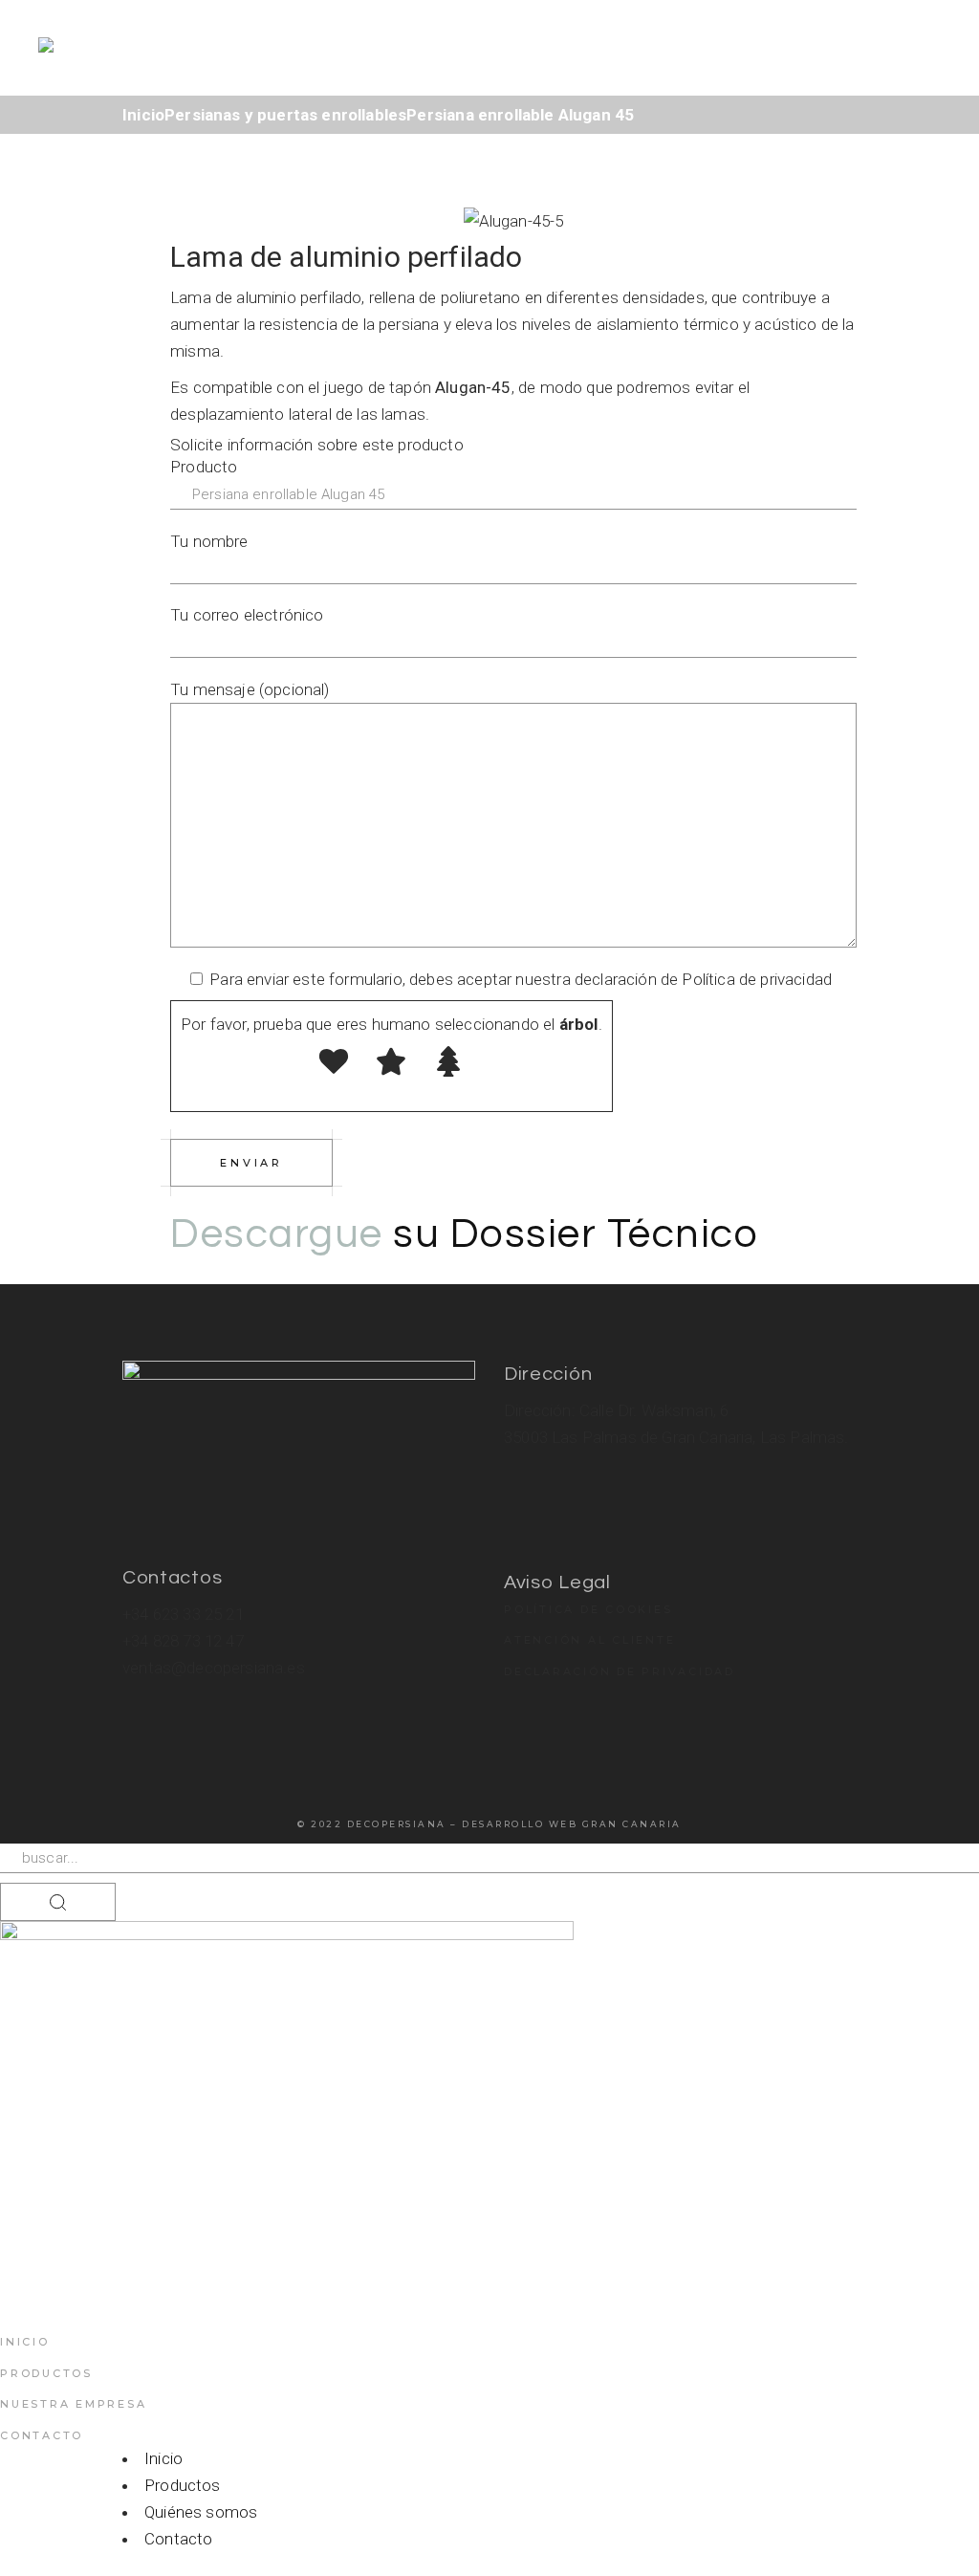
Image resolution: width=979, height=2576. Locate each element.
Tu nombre (209, 541)
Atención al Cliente (589, 1640)
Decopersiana (397, 1824)
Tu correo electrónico (247, 615)
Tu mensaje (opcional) (250, 689)
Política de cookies (588, 1609)
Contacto (42, 2435)
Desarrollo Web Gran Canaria (572, 1824)
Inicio (25, 2342)
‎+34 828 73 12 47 (183, 1641)
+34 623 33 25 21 (183, 1614)
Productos (46, 2373)
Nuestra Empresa (73, 2404)
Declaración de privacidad (620, 1671)
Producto (204, 467)
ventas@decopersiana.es (214, 1668)
